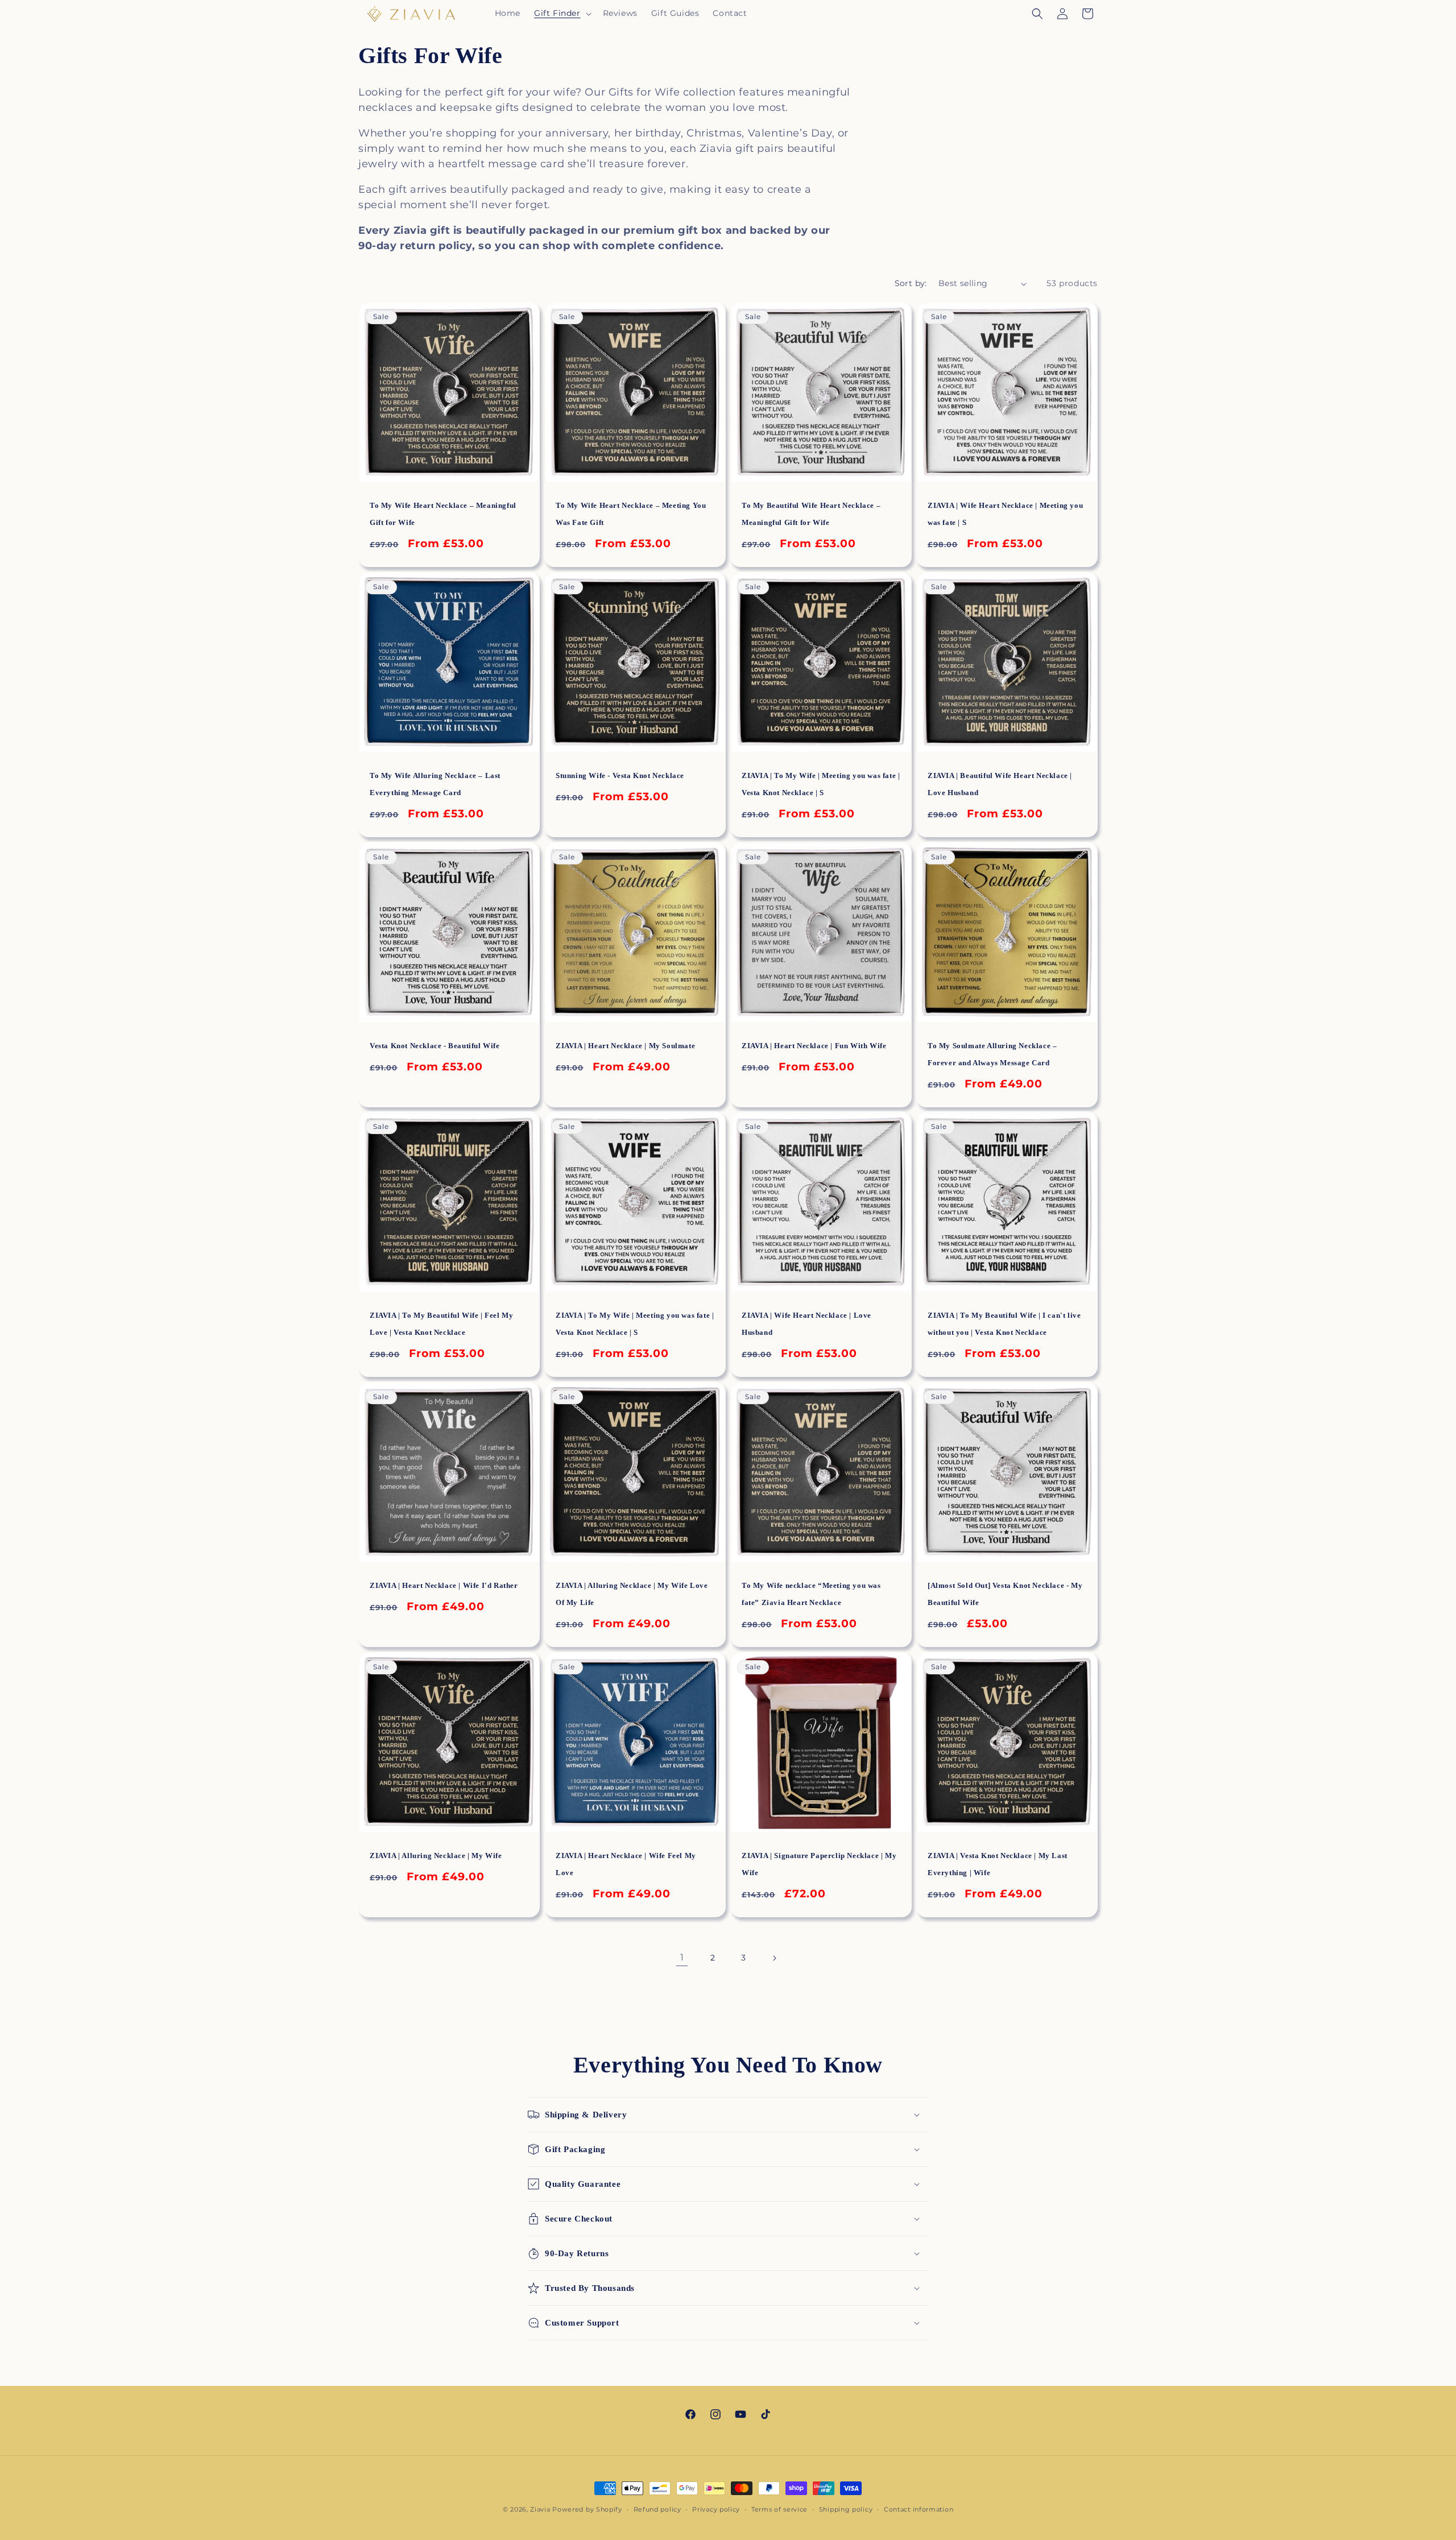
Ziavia (540, 2509)
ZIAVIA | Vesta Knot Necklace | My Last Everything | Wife (998, 1864)
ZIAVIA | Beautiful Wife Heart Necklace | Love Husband (1000, 784)
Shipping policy (846, 2509)
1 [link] (682, 1957)
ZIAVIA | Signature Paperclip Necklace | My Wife (819, 1864)
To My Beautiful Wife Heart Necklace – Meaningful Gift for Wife (811, 514)
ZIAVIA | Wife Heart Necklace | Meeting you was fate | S (1005, 514)
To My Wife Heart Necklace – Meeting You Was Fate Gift (631, 514)
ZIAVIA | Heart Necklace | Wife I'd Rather (444, 1585)
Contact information (919, 2509)
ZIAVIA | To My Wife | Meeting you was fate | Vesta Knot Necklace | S (821, 784)
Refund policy (657, 2509)
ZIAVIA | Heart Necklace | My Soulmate (625, 1046)
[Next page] (774, 1958)
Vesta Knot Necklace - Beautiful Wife (435, 1046)
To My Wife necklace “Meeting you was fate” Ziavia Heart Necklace (811, 1594)
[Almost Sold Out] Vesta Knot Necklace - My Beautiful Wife (1005, 1594)
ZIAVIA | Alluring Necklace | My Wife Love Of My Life (632, 1594)
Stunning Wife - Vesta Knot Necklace (620, 775)
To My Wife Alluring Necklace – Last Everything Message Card (435, 784)
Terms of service (779, 2509)
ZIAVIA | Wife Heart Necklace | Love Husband (806, 1324)
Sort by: (911, 283)
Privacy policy (716, 2509)
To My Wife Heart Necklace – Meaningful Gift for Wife (443, 514)
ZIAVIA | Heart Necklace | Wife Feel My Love (626, 1864)
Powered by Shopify (587, 2509)
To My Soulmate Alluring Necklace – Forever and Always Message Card (992, 1054)
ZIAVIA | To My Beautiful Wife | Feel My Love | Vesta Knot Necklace (441, 1324)
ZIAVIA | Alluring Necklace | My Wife (436, 1856)
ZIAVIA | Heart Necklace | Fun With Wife (814, 1046)
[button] (562, 13)
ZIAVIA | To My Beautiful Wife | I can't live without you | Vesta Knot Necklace (1004, 1324)
